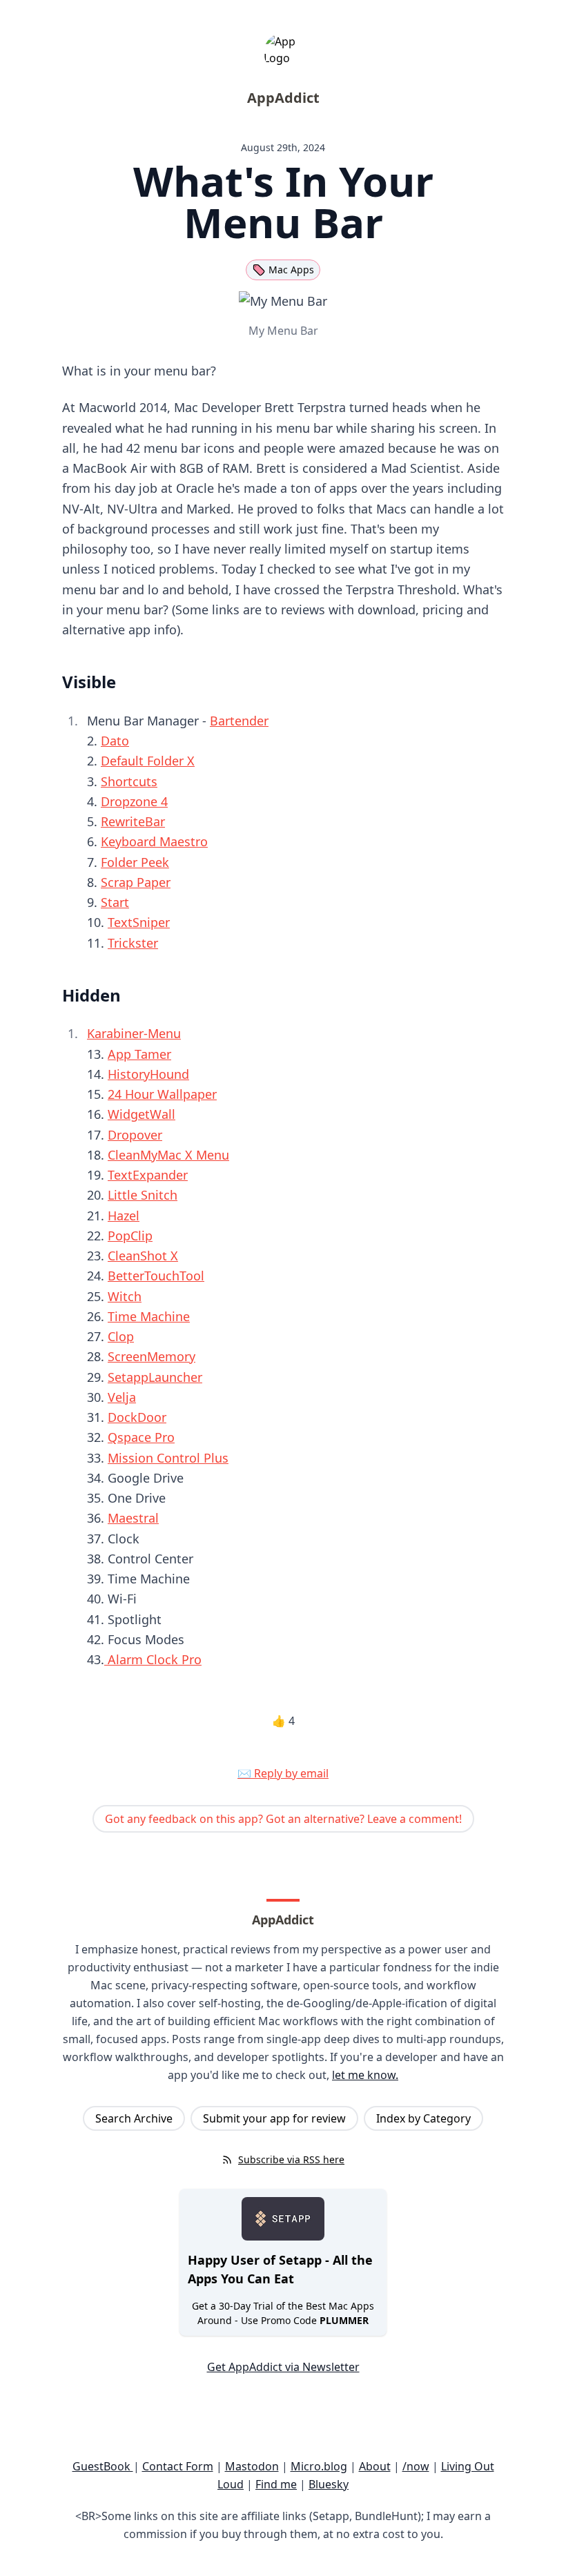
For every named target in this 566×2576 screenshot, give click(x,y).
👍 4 (283, 1721)
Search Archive (134, 2118)
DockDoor (137, 1417)
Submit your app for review (274, 2118)
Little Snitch (143, 1195)
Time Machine (149, 1316)
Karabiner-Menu (134, 1033)
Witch (125, 1296)
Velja (122, 1397)
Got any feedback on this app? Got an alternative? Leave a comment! (283, 1819)
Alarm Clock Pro (153, 1659)
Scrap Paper (136, 882)
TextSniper (139, 922)
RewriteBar (133, 821)
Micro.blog (319, 2466)
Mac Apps (291, 270)
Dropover (135, 1135)
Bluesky (329, 2484)
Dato (115, 741)
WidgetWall (141, 1114)
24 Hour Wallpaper (162, 1094)
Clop (121, 1336)
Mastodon (252, 2466)
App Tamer (139, 1054)
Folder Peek (135, 862)
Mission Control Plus (168, 1458)
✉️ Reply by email (283, 1773)
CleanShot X (143, 1256)
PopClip (130, 1236)
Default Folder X (148, 761)
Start (115, 902)
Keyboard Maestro (154, 841)
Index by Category (423, 2118)
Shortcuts (129, 781)
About (375, 2466)
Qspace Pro (141, 1437)
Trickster (133, 943)
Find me (276, 2484)
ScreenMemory (152, 1356)
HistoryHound (148, 1074)
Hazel (124, 1216)
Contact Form (178, 2466)
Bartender (239, 721)
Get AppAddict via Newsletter (283, 2367)
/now (416, 2466)
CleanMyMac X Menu (168, 1155)
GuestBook (103, 2466)
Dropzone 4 (134, 801)
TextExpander (148, 1175)
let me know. (365, 2075)
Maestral (133, 1518)
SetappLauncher (155, 1377)
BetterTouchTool (156, 1276)
